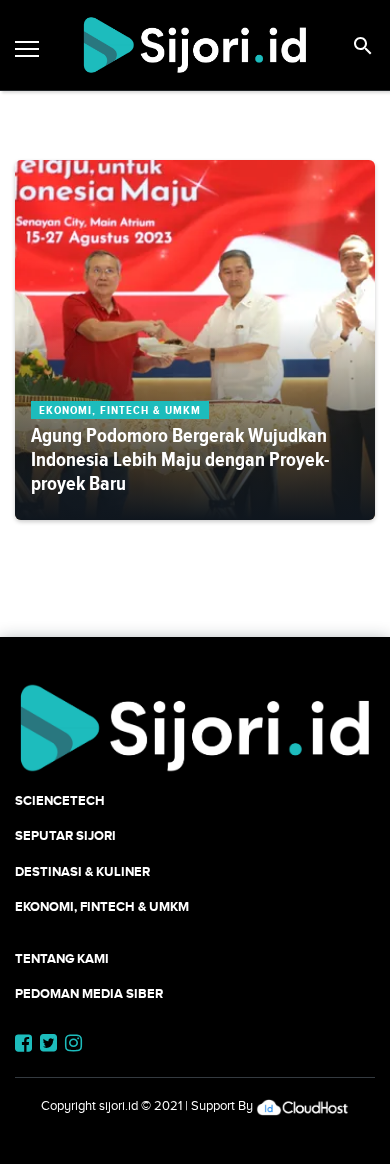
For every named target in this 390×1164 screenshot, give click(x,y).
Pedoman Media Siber (89, 993)
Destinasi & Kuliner (82, 871)
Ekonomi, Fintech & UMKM (102, 906)
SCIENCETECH (60, 800)
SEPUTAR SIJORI (65, 835)
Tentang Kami (62, 958)
